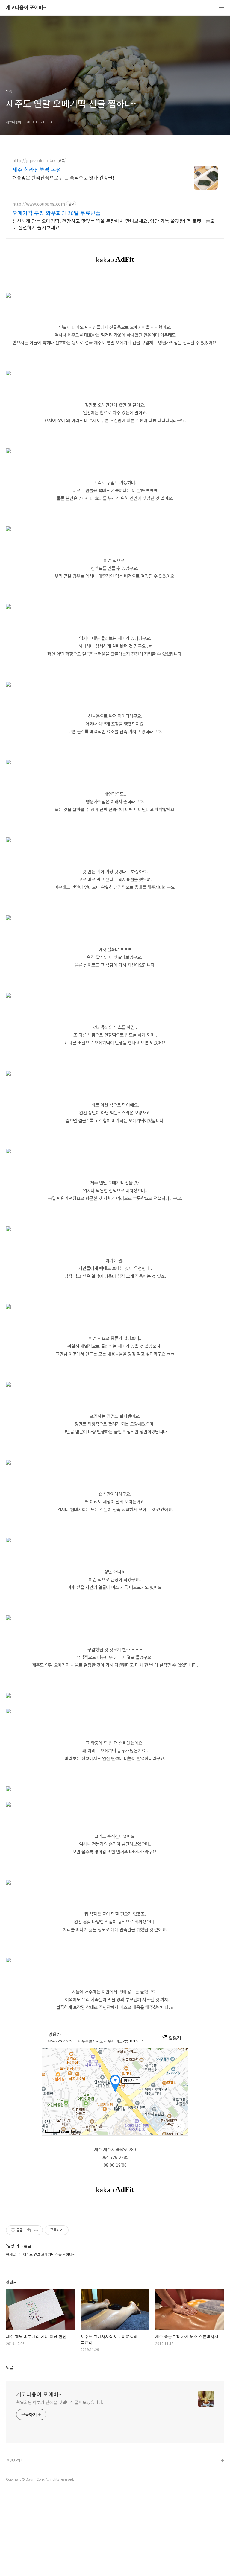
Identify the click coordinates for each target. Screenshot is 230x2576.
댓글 (10, 2367)
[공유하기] (29, 2230)
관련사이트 (15, 2460)
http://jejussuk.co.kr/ (34, 161)
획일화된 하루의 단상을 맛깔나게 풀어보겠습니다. (60, 2402)
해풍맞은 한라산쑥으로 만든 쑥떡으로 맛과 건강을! (63, 177)
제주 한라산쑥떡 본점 (37, 169)
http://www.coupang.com (39, 204)
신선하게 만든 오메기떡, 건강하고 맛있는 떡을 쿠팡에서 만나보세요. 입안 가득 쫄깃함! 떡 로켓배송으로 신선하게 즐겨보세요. (114, 224)
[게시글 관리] (36, 2230)
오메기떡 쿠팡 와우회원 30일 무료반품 (56, 213)
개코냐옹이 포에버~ (26, 8)
